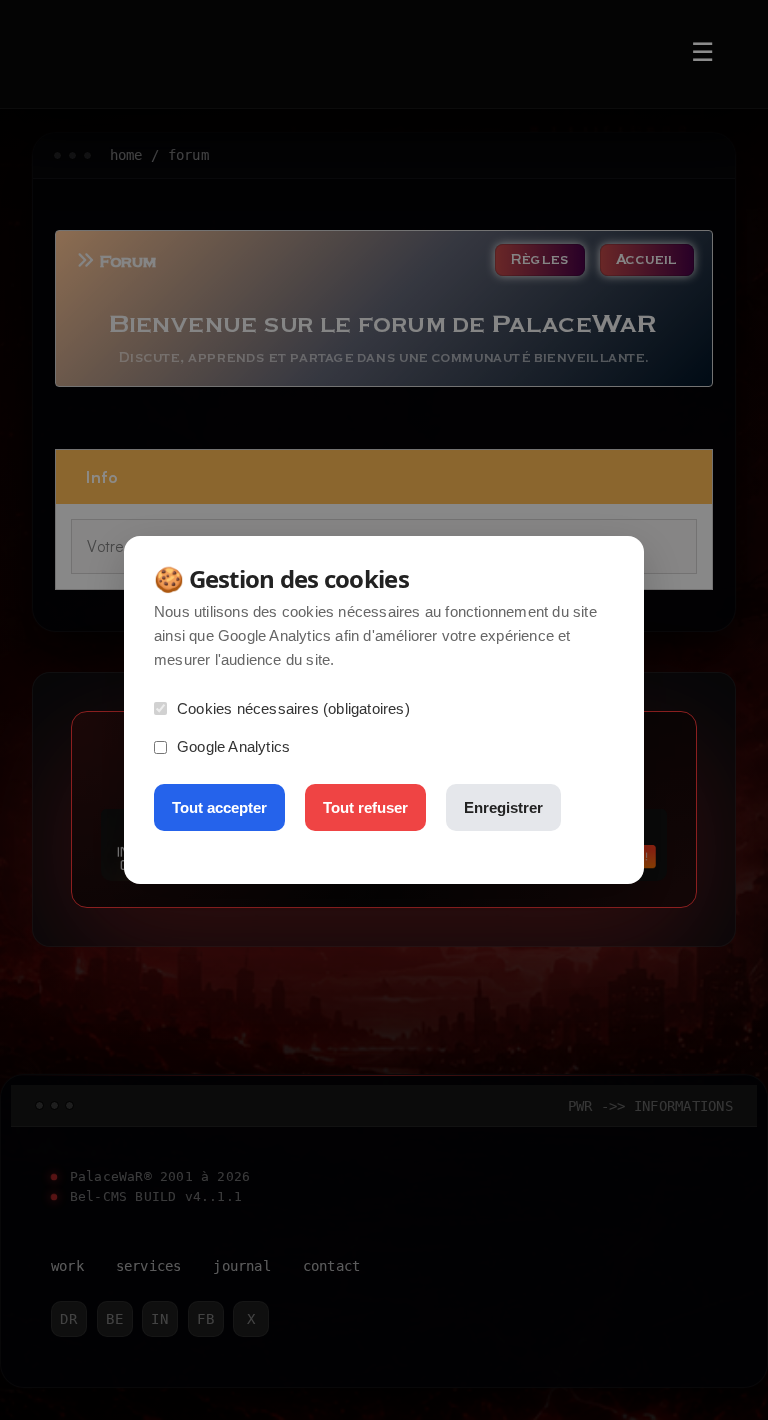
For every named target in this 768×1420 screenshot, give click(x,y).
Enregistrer (503, 807)
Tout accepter (219, 807)
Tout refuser (365, 807)
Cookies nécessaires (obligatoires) (293, 708)
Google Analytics (233, 746)
